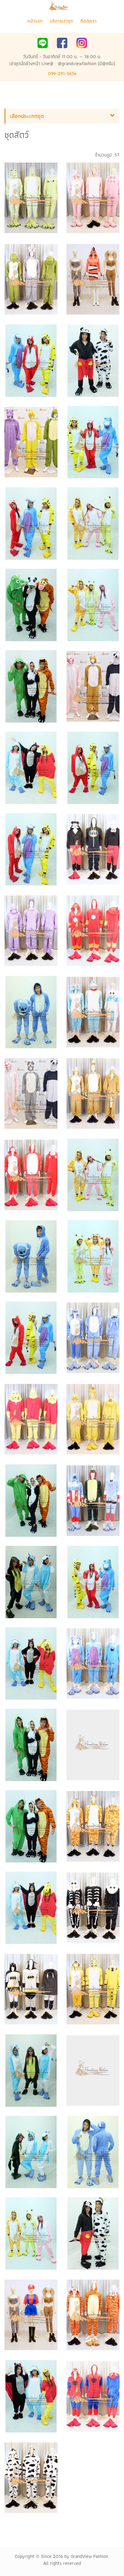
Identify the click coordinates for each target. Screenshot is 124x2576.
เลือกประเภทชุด (27, 116)
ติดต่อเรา (88, 21)
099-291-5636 (62, 73)
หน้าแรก (35, 21)
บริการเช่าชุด (61, 21)
